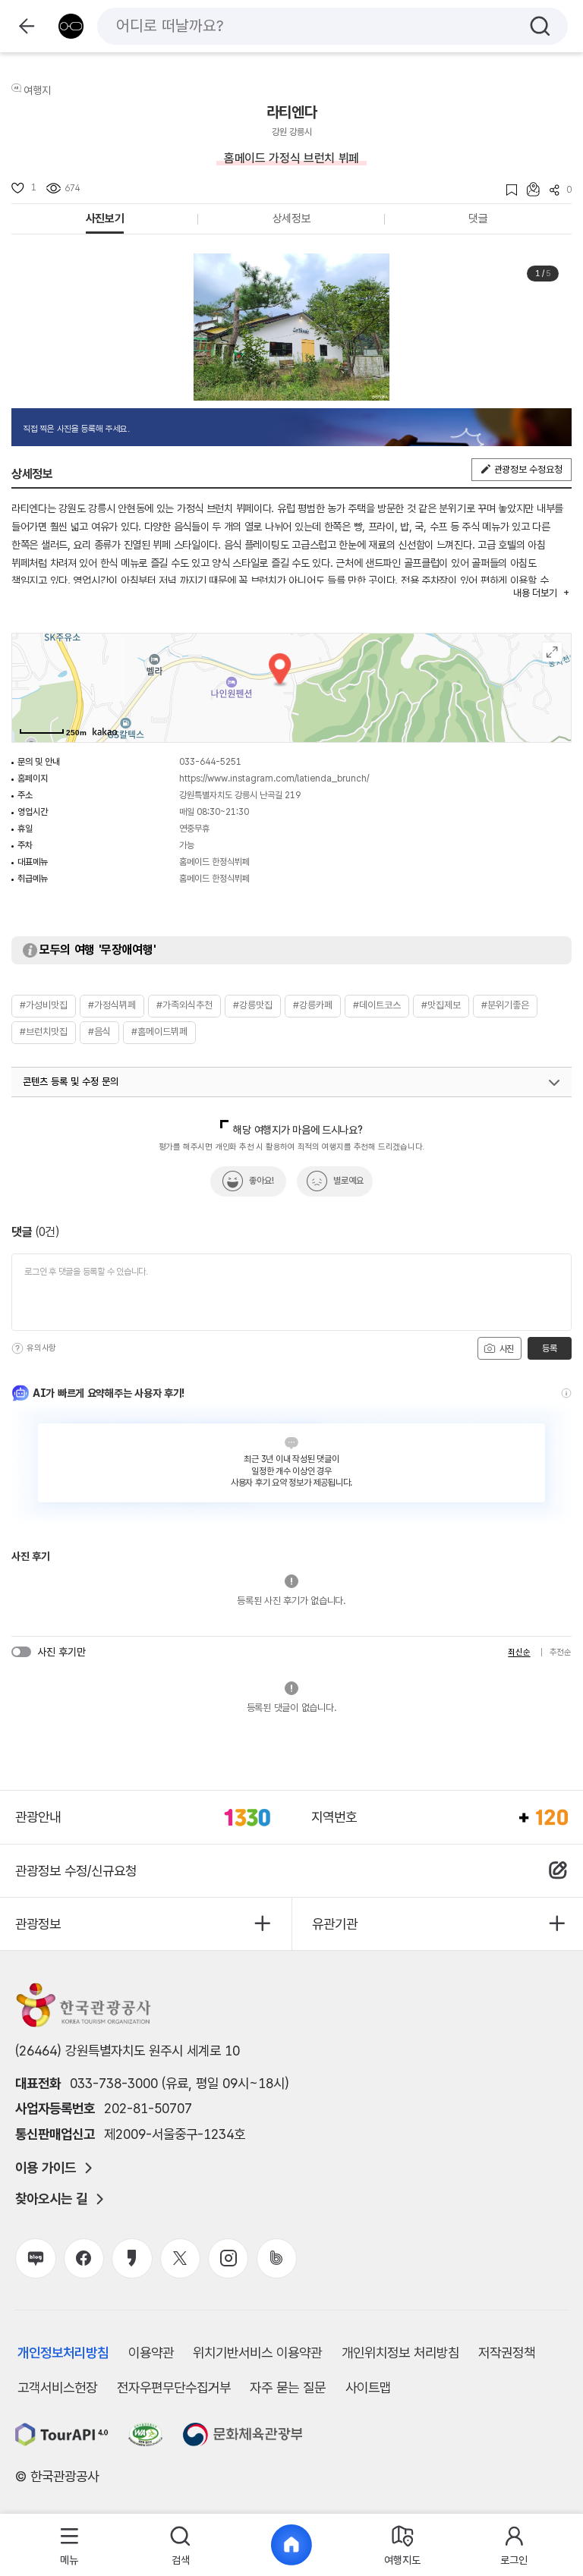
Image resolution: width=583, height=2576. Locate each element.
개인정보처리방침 (63, 2353)
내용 (535, 593)
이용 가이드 (46, 2168)
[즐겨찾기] (507, 190)
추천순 (561, 1652)
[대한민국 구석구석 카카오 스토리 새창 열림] (132, 2258)
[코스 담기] (528, 189)
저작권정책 (507, 2353)
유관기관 (335, 1924)
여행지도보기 (552, 652)
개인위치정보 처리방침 (400, 2353)
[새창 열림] (62, 2434)
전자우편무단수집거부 (174, 2387)
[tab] (69, 2545)
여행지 (37, 90)
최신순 (519, 1652)
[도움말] (17, 1348)
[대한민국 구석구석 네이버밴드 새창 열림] (277, 2258)
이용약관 (151, 2353)
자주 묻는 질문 (288, 2387)
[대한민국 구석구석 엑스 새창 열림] (180, 2258)
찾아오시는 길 (51, 2199)
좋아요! (262, 1181)
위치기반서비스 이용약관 (257, 2353)
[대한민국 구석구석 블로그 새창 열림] (35, 2258)
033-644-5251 (210, 762)
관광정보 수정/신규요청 (76, 1871)
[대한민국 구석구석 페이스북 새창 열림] (84, 2258)
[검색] (540, 26)
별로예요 (348, 1181)
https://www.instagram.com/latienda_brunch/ (274, 778)
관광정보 (38, 1924)
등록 (549, 1348)
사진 (506, 1349)
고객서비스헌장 (57, 2387)
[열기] (554, 1083)
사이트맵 (368, 2387)
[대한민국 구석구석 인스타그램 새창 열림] (228, 2258)
